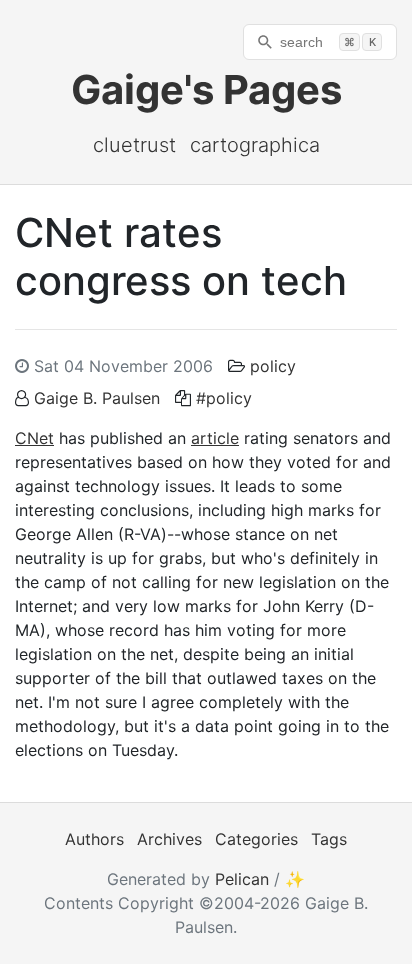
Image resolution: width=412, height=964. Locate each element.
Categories (256, 839)
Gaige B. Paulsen (97, 398)
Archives (169, 839)
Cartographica (255, 145)
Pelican (242, 879)
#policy (224, 398)
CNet (34, 438)
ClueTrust (134, 145)
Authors (94, 839)
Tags (329, 839)
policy (273, 366)
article (215, 438)
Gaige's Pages (206, 89)
